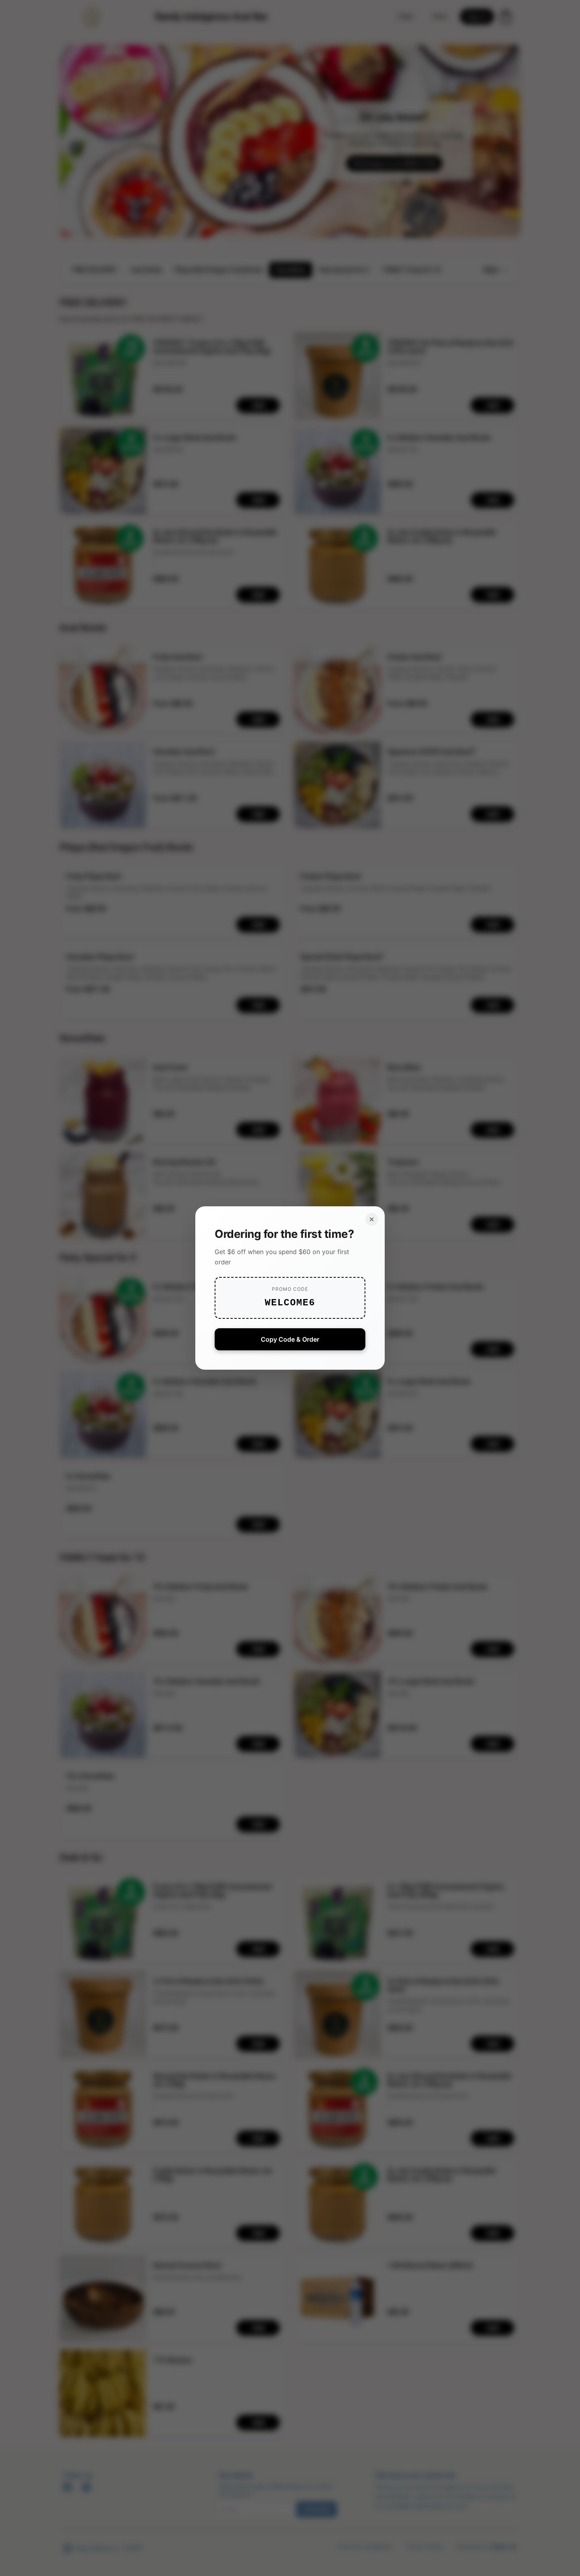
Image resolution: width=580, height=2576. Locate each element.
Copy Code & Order (290, 1339)
